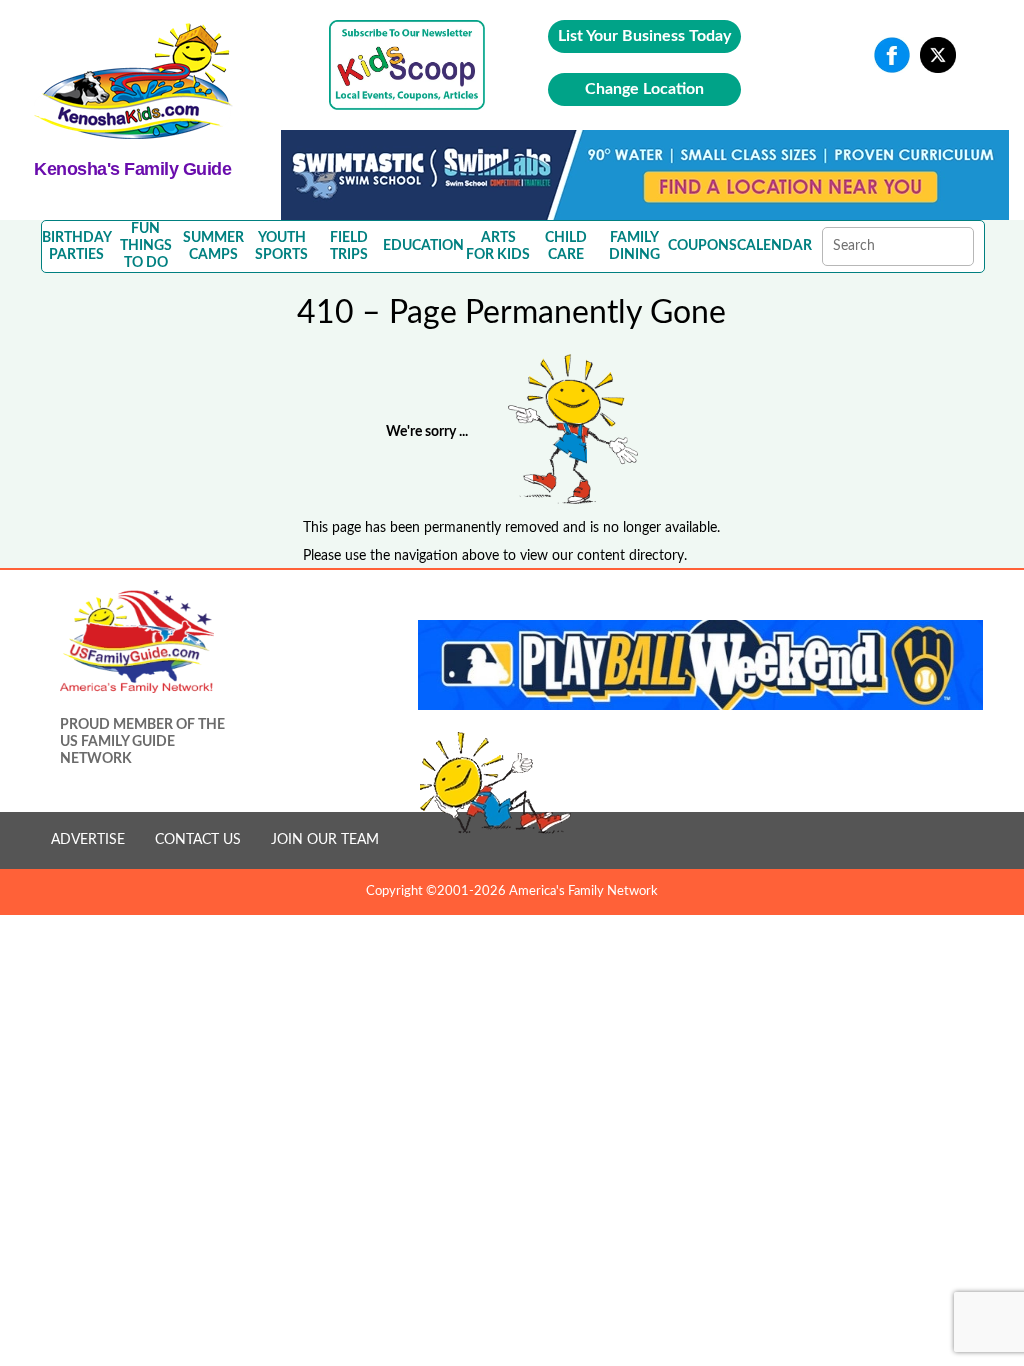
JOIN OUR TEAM (325, 840)
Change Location (644, 89)
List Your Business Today (644, 36)
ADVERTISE (88, 840)
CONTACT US (198, 840)
